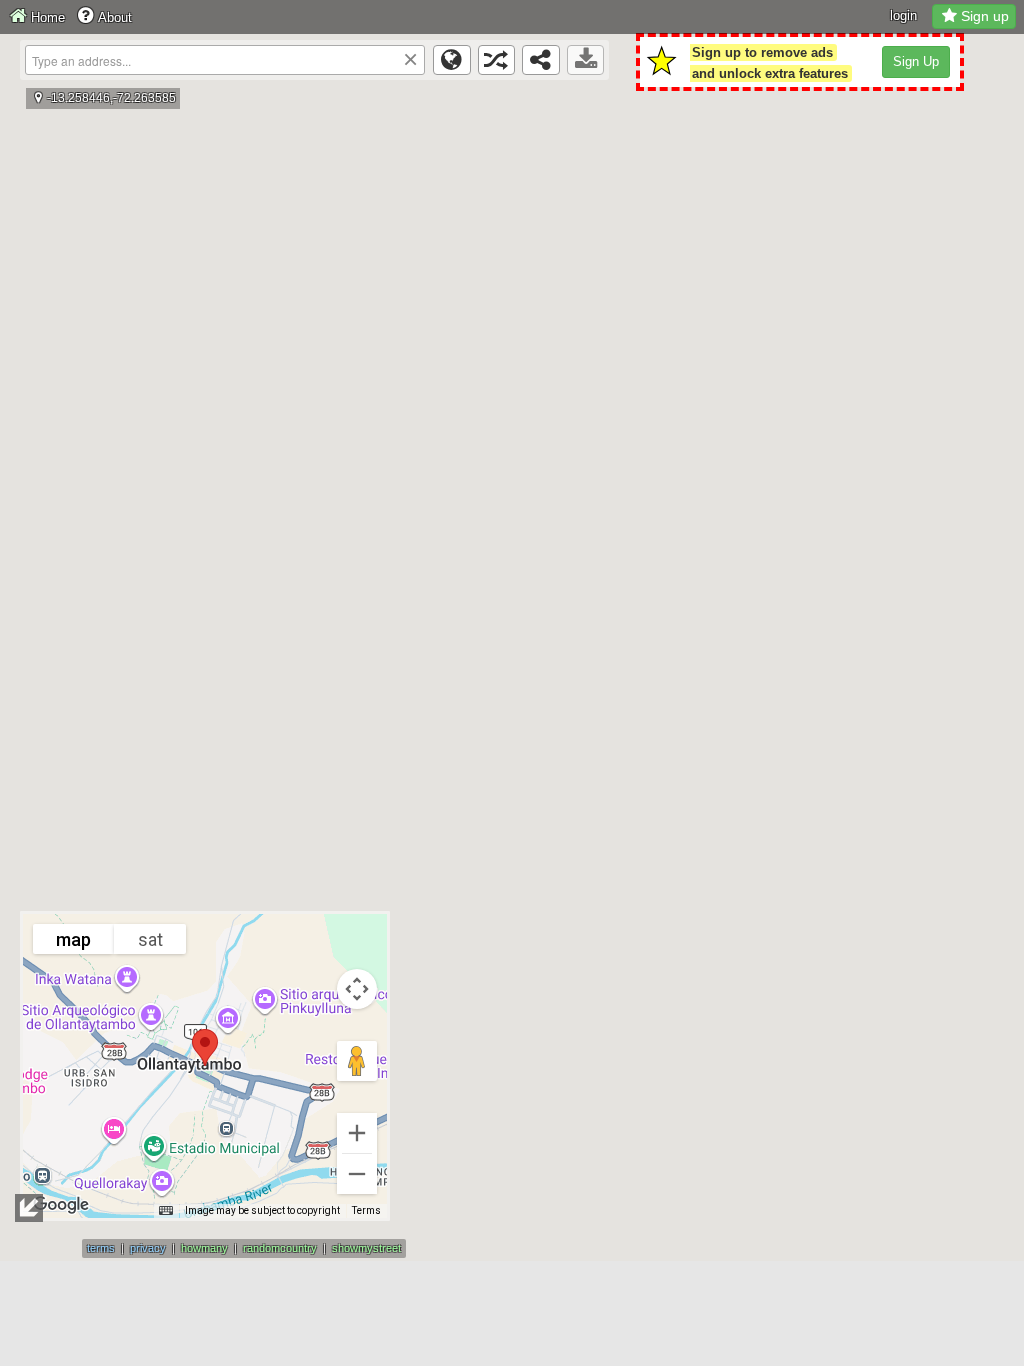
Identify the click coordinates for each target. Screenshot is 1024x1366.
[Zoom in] (357, 1133)
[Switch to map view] (452, 60)
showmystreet (366, 1248)
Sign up (985, 16)
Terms (366, 1210)
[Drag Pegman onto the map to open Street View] (357, 1061)
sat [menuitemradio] (150, 939)
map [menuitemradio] (73, 939)
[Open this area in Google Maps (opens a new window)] (61, 1205)
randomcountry (280, 1248)
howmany (204, 1248)
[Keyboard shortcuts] (166, 1211)
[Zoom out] (357, 1174)
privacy (148, 1248)
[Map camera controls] (357, 989)
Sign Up (916, 61)
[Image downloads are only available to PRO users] (586, 60)
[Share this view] (541, 60)
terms (101, 1248)
